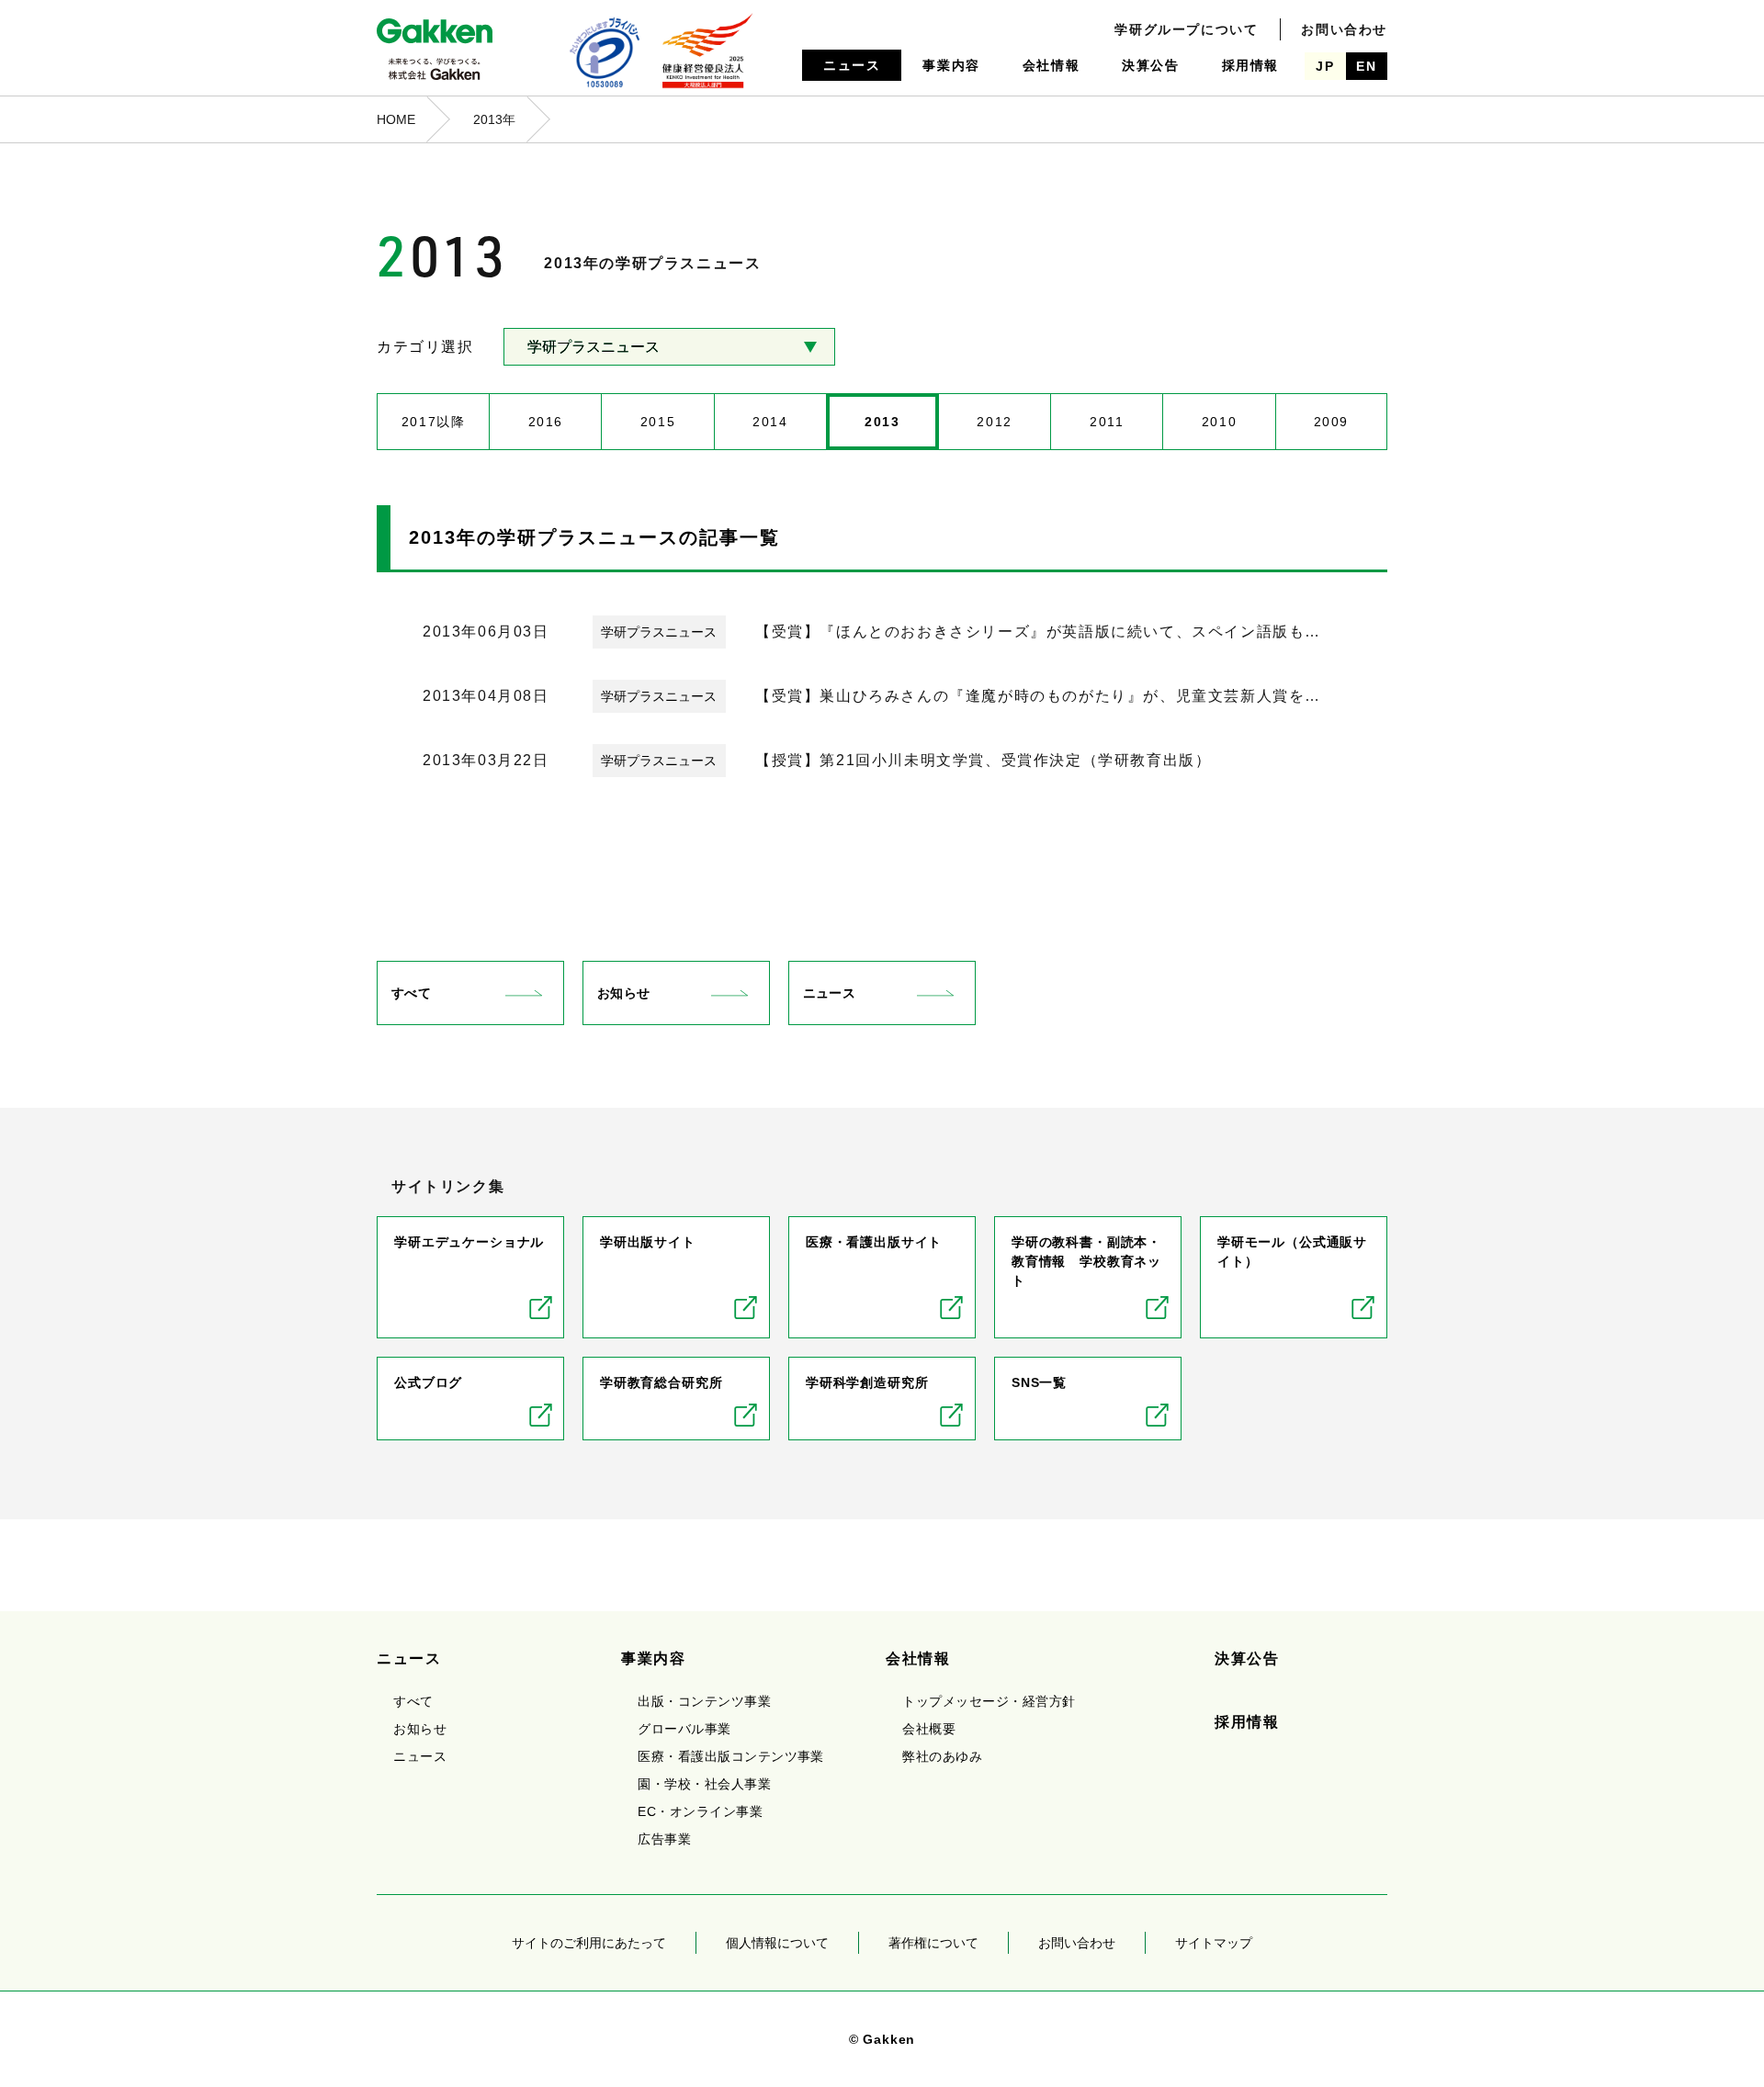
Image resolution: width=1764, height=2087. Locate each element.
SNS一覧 (1039, 1382)
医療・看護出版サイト (874, 1242)
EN (1366, 66)
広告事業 (664, 1839)
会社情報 (1051, 65)
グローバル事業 (684, 1729)
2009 (1331, 422)
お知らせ (623, 993)
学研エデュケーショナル (469, 1242)
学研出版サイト (648, 1242)
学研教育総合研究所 (661, 1382)
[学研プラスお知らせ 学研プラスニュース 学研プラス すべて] (669, 347)
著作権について (933, 1943)
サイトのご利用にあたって (589, 1943)
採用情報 (1250, 65)
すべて (411, 993)
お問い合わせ (1344, 29)
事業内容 (951, 65)
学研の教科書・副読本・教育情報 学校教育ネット (1086, 1261)
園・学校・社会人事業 (704, 1784)
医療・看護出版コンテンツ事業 (731, 1756)
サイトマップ (1214, 1943)
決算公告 (1150, 65)
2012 (994, 422)
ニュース (852, 65)
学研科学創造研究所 (867, 1382)
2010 (1219, 422)
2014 (770, 422)
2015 (658, 422)
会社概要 (929, 1729)
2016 (546, 422)
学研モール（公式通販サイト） (1292, 1252)
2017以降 (434, 422)
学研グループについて (1186, 29)
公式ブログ (428, 1382)
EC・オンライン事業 (700, 1811)
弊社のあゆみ (942, 1756)
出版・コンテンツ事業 (704, 1701)
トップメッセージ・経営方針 (989, 1701)
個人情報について (777, 1943)
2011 (1107, 422)
